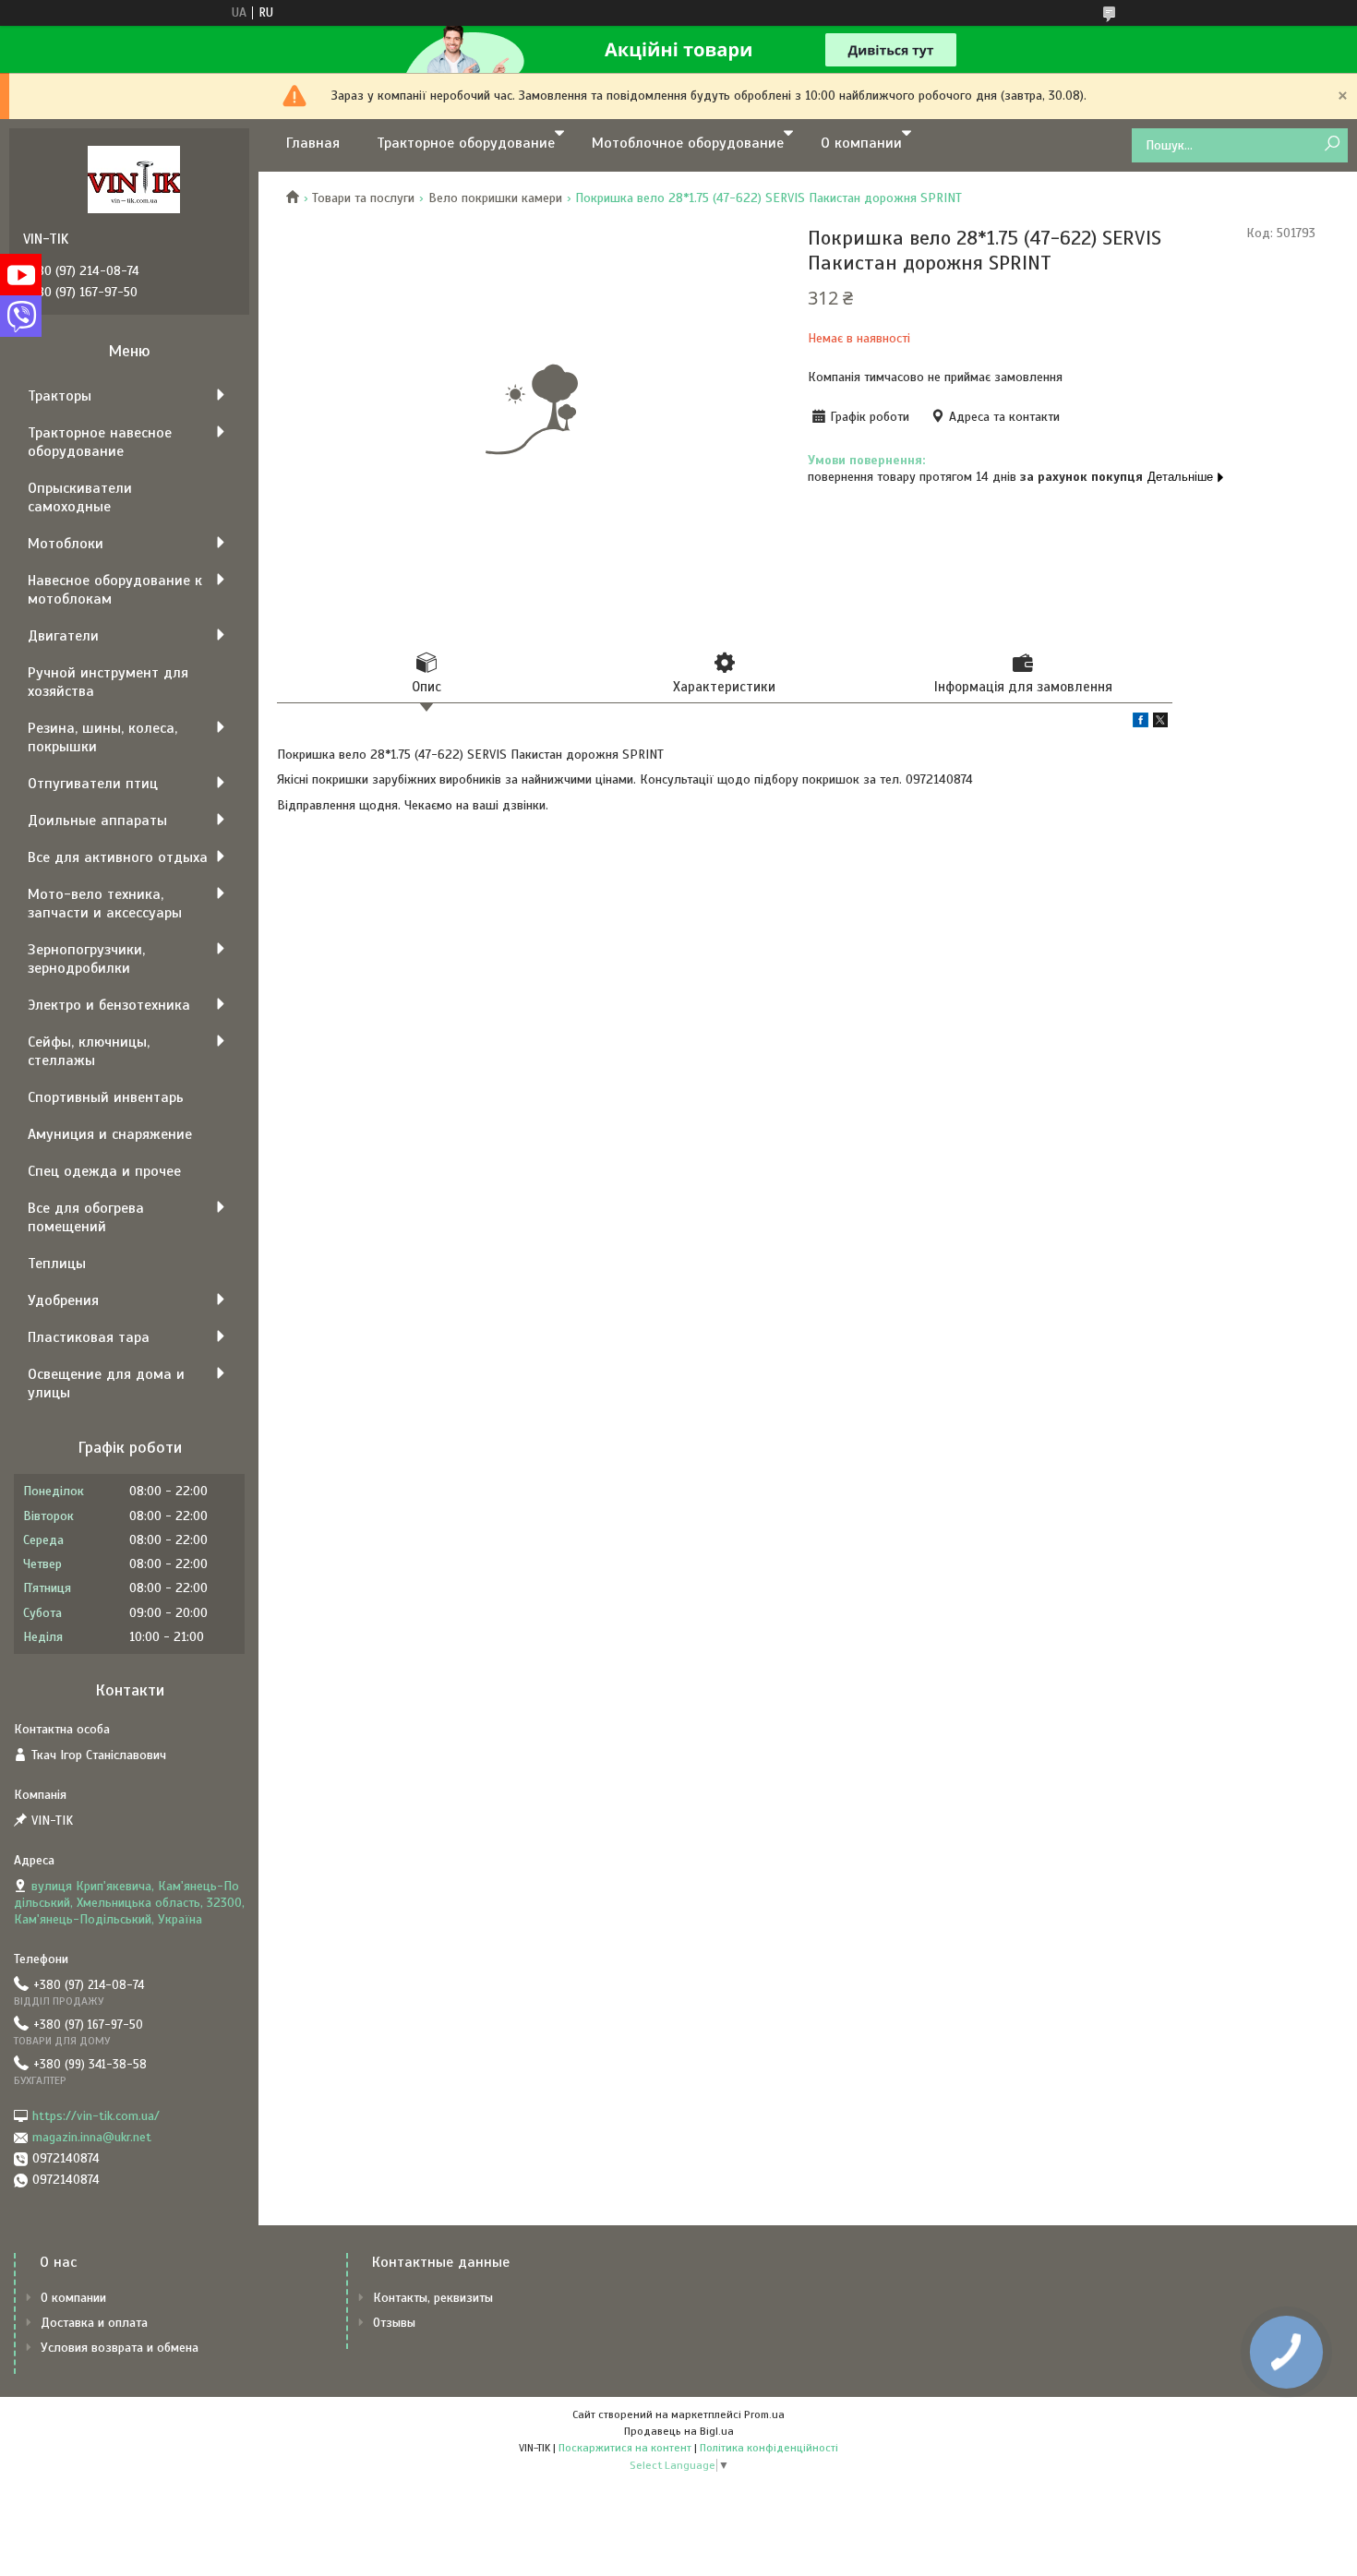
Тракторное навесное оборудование (100, 442)
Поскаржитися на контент (625, 2448)
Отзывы (394, 2323)
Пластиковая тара (89, 1337)
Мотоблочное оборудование (688, 143)
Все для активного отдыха (118, 857)
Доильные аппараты (97, 821)
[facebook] (1141, 723)
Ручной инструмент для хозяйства (108, 682)
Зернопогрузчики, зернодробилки (86, 959)
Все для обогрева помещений (86, 1217)
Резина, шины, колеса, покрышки (102, 737)
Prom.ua (764, 2414)
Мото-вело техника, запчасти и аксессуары (105, 904)
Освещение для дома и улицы (106, 1384)
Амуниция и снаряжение (110, 1134)
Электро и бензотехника (109, 1005)
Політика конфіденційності (769, 2448)
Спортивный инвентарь (106, 1097)
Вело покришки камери (495, 198)
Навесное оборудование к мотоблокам (115, 590)
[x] (1160, 723)
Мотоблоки (66, 544)
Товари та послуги (363, 198)
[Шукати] (1332, 144)
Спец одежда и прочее (104, 1171)
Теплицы (57, 1264)
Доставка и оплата (94, 2323)
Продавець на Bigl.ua (679, 2431)
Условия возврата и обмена (120, 2348)
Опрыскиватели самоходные (80, 497)
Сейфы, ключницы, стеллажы (89, 1051)
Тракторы (60, 396)
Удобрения (63, 1300)
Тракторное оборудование (466, 143)
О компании (861, 143)
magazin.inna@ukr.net (92, 2137)
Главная (313, 143)
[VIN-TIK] (134, 179)
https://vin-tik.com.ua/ (96, 2116)
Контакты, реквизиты (433, 2298)
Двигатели (63, 636)
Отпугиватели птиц (93, 784)
